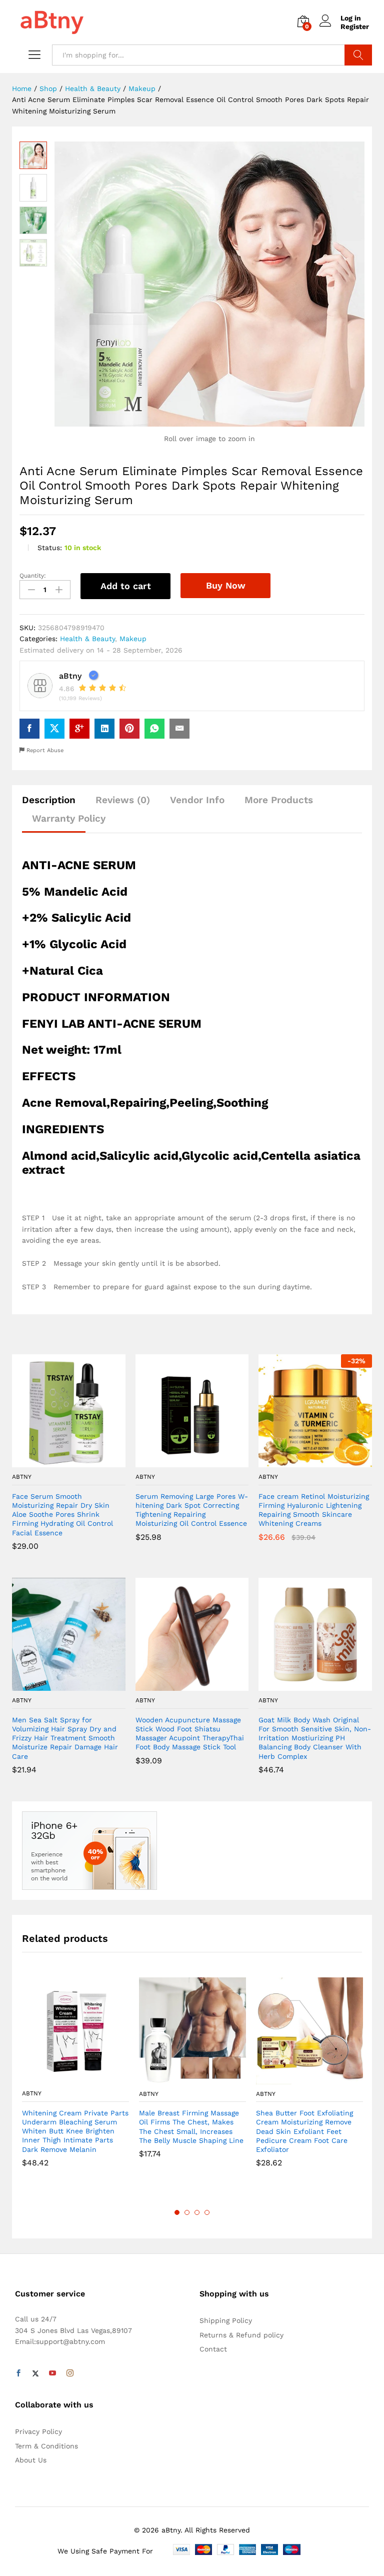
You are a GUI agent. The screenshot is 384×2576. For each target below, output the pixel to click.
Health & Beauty (87, 639)
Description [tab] (49, 800)
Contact (213, 2349)
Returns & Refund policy (241, 2335)
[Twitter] (35, 2373)
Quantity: (33, 576)
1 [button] (177, 2212)
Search (358, 55)
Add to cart (126, 586)
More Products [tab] (279, 800)
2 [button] (187, 2212)
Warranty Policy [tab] (69, 818)
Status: (50, 548)
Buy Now (226, 585)
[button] (57, 1461)
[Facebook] (18, 2373)
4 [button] (207, 2212)
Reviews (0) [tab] (123, 800)
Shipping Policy (226, 2320)
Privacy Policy (38, 2431)
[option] (75, 2080)
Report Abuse (44, 750)
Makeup (133, 639)
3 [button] (197, 2212)
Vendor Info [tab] (197, 800)
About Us (31, 2460)
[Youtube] (52, 2373)
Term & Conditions (46, 2446)
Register (355, 27)
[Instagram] (70, 2373)
